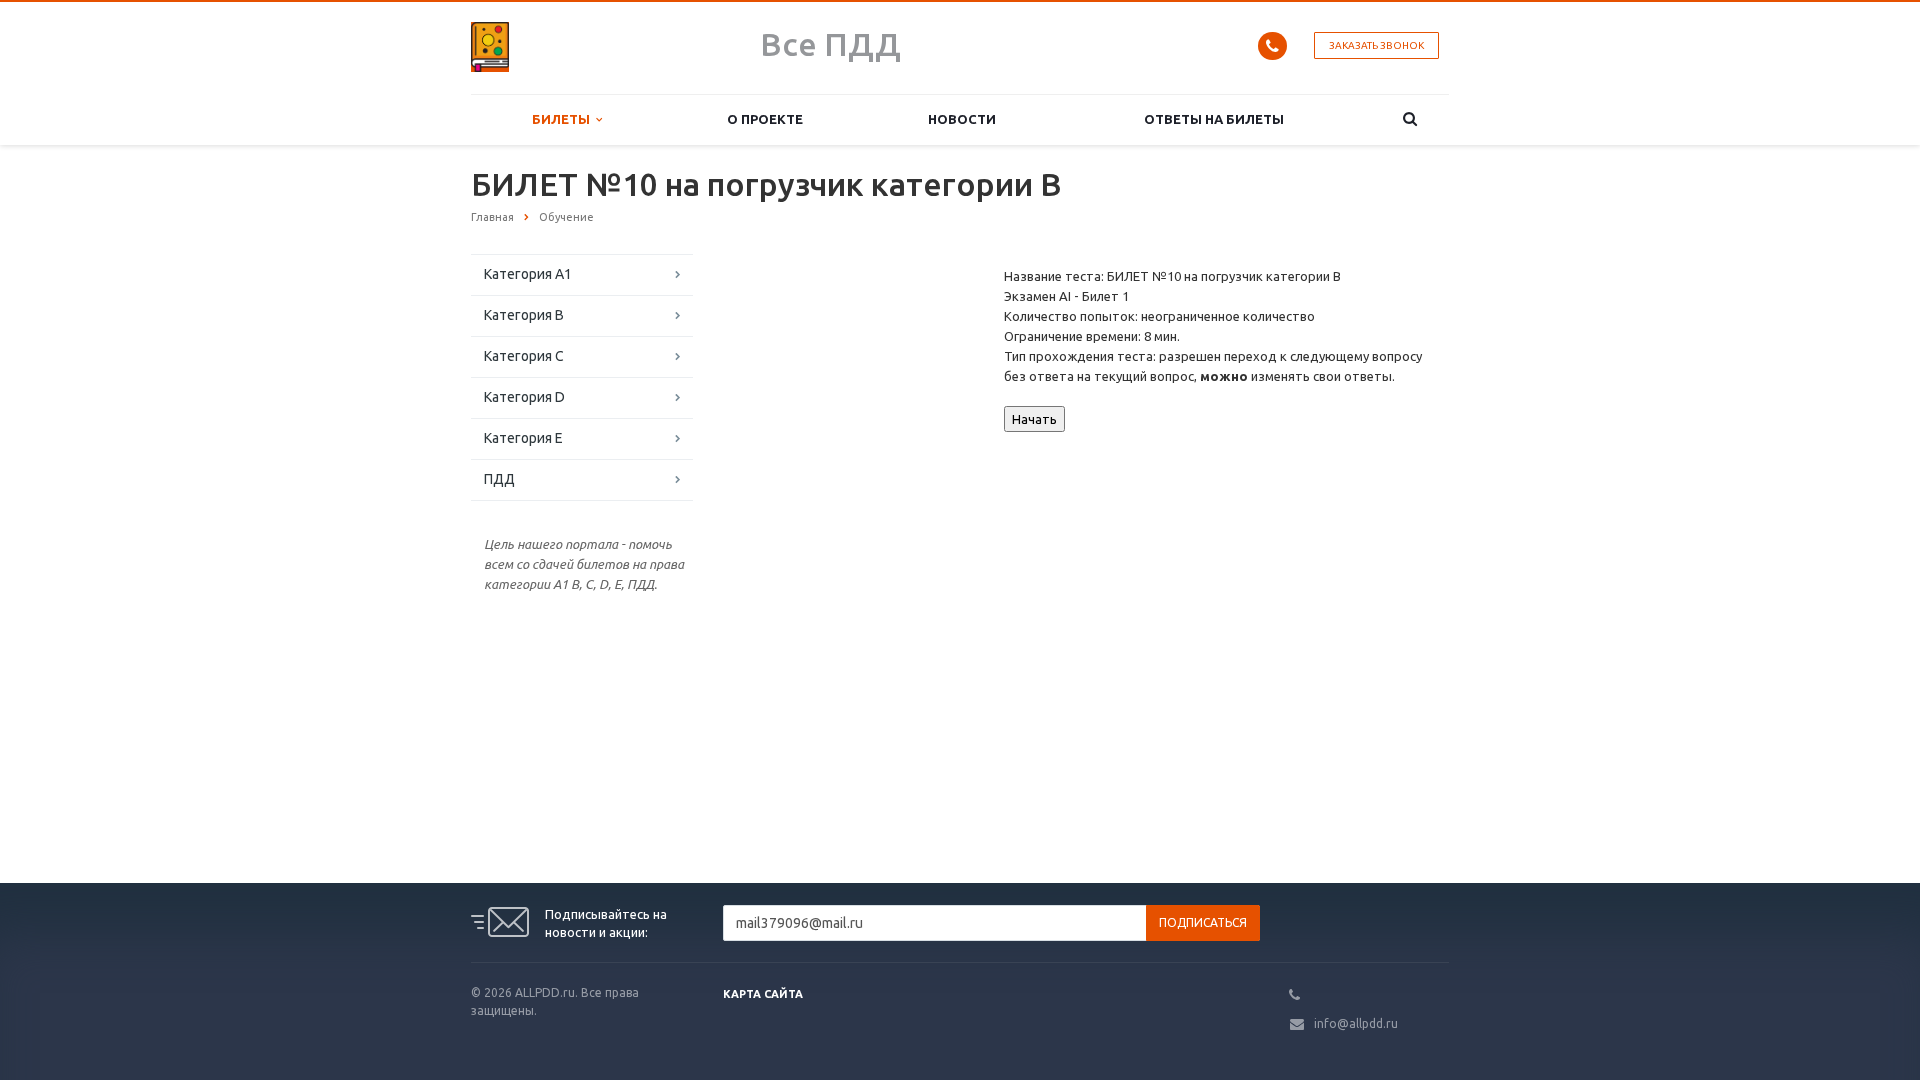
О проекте (765, 119)
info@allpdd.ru (1356, 1023)
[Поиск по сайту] (1410, 119)
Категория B (524, 315)
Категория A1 (528, 274)
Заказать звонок (1376, 45)
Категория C (524, 356)
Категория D (524, 397)
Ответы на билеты (1214, 119)
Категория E (523, 438)
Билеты (564, 119)
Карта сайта (763, 994)
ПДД (499, 479)
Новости (962, 119)
